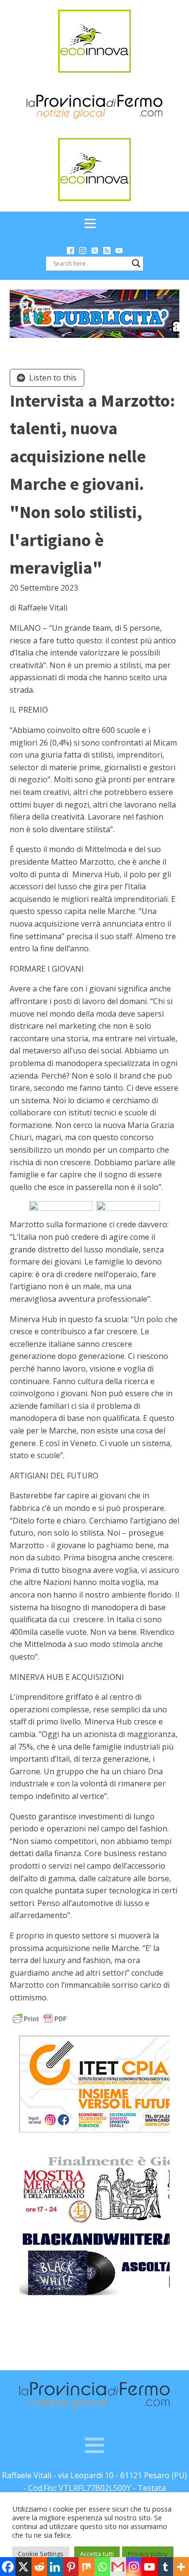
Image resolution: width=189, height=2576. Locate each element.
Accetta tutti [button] (97, 2554)
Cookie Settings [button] (41, 2554)
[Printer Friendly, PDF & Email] (40, 2018)
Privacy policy (148, 2554)
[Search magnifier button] (136, 263)
